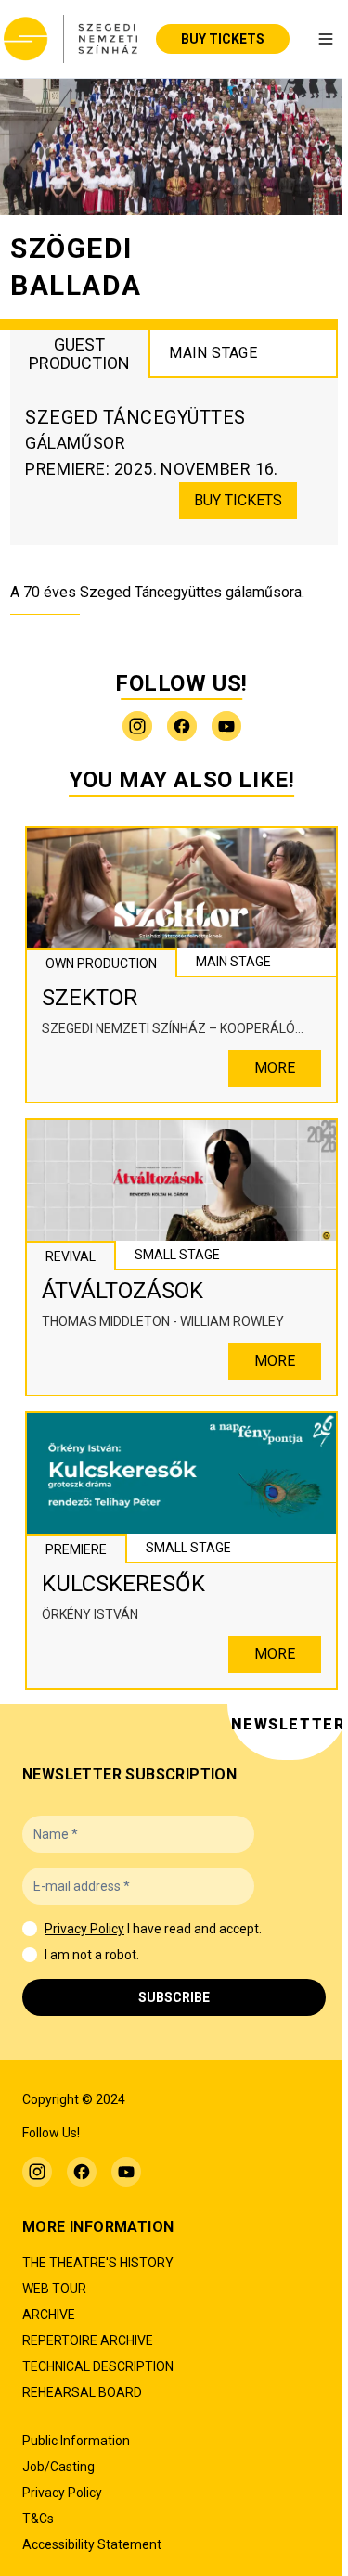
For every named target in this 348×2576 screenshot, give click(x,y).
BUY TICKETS (223, 39)
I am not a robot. (92, 1955)
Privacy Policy (84, 1929)
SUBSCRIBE (174, 1997)
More (275, 1068)
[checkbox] (30, 1929)
